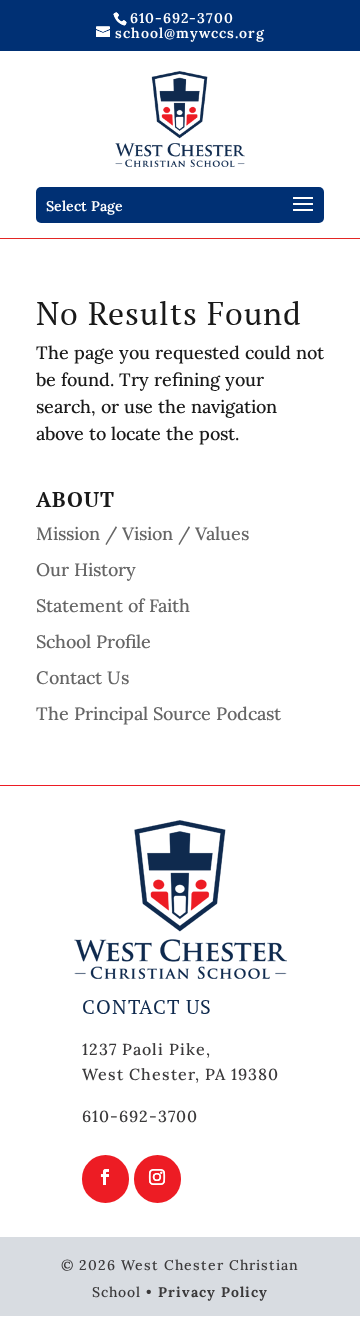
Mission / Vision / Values (142, 533)
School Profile (93, 641)
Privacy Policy (213, 1292)
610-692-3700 (182, 18)
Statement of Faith (113, 605)
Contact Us (82, 677)
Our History (86, 569)
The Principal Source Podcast (158, 713)
